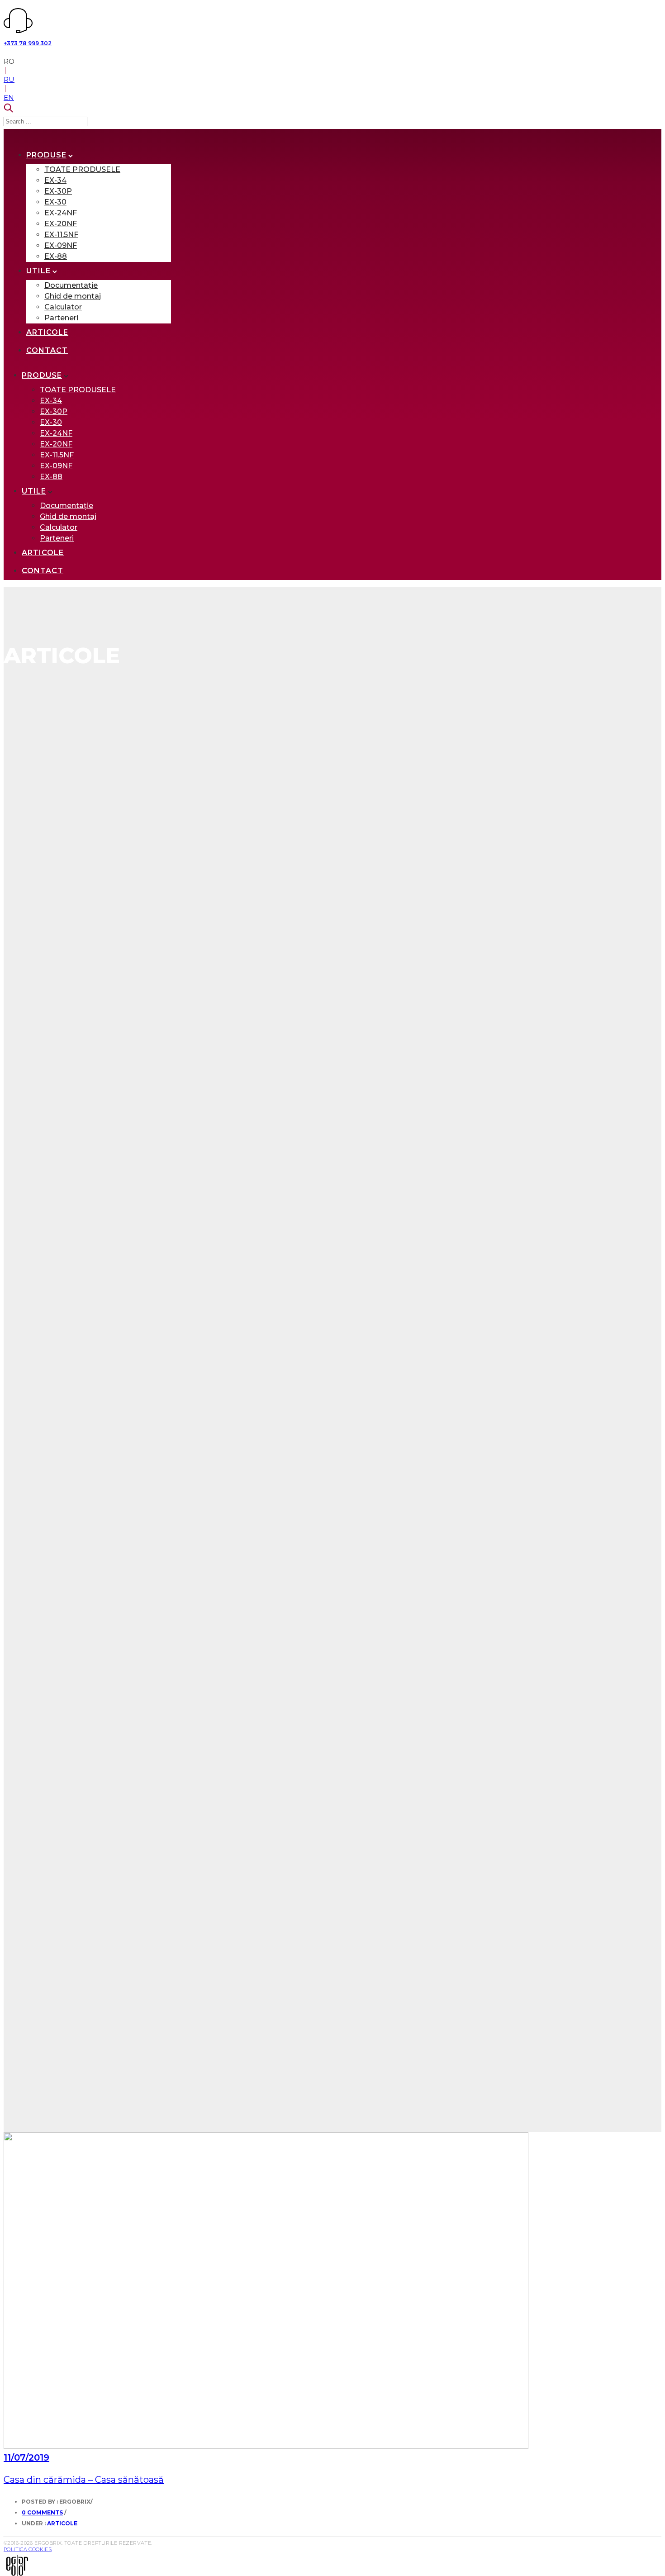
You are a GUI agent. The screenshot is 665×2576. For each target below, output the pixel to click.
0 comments (42, 2512)
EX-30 (55, 202)
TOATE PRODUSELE (82, 169)
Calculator (63, 307)
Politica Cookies (28, 2549)
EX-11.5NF (61, 235)
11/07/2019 (26, 2457)
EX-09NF (61, 245)
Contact (47, 350)
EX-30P (58, 191)
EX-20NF (61, 224)
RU (9, 79)
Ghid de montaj (73, 296)
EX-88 (56, 256)
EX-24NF (61, 213)
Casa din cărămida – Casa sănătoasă (84, 2480)
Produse (46, 155)
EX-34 (55, 180)
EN (9, 97)
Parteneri (61, 318)
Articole (47, 332)
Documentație (71, 285)
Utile (38, 271)
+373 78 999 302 (28, 43)
